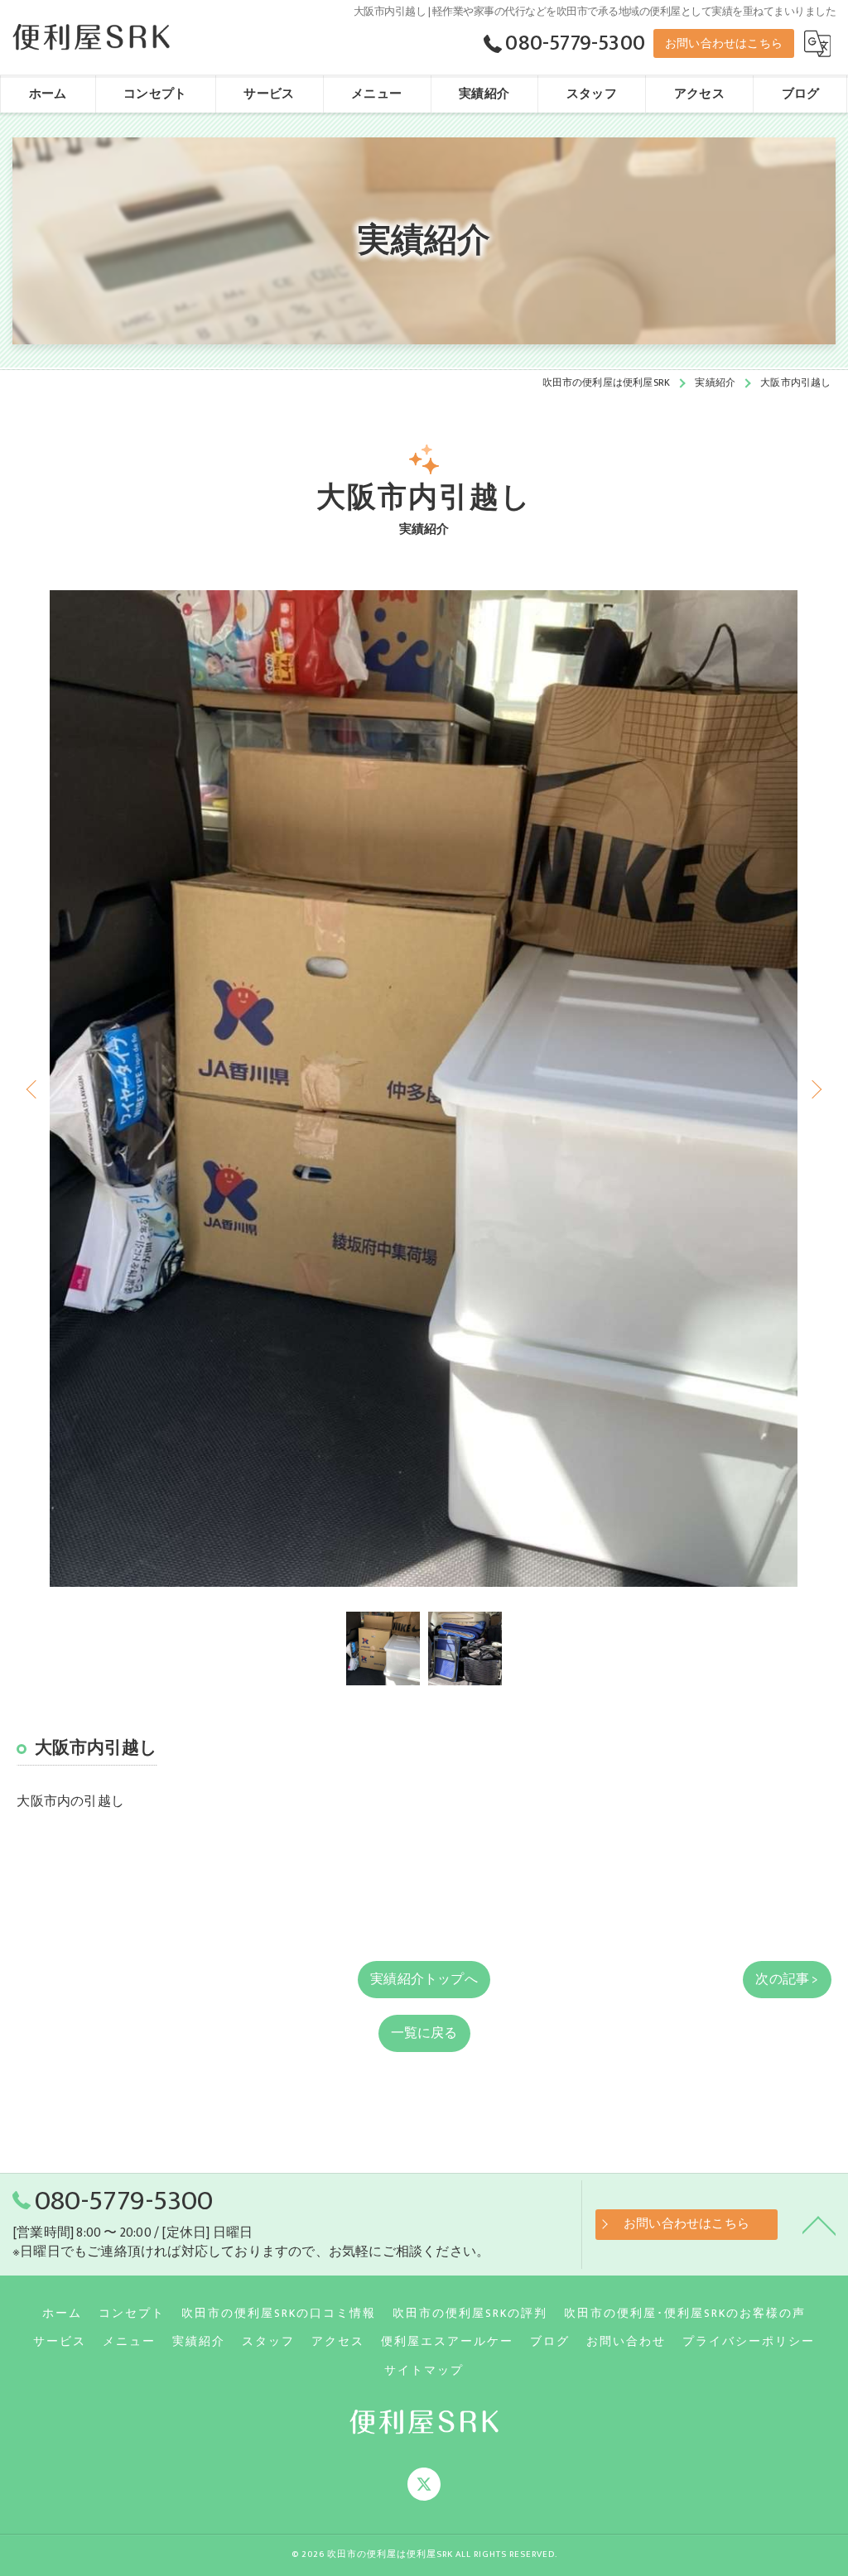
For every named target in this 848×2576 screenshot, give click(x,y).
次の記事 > (787, 1979)
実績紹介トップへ (424, 1979)
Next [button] (815, 1089)
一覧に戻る (424, 2033)
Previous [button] (33, 1089)
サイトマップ (424, 2371)
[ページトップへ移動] (819, 2224)
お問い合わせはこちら (724, 43)
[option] (424, 1089)
